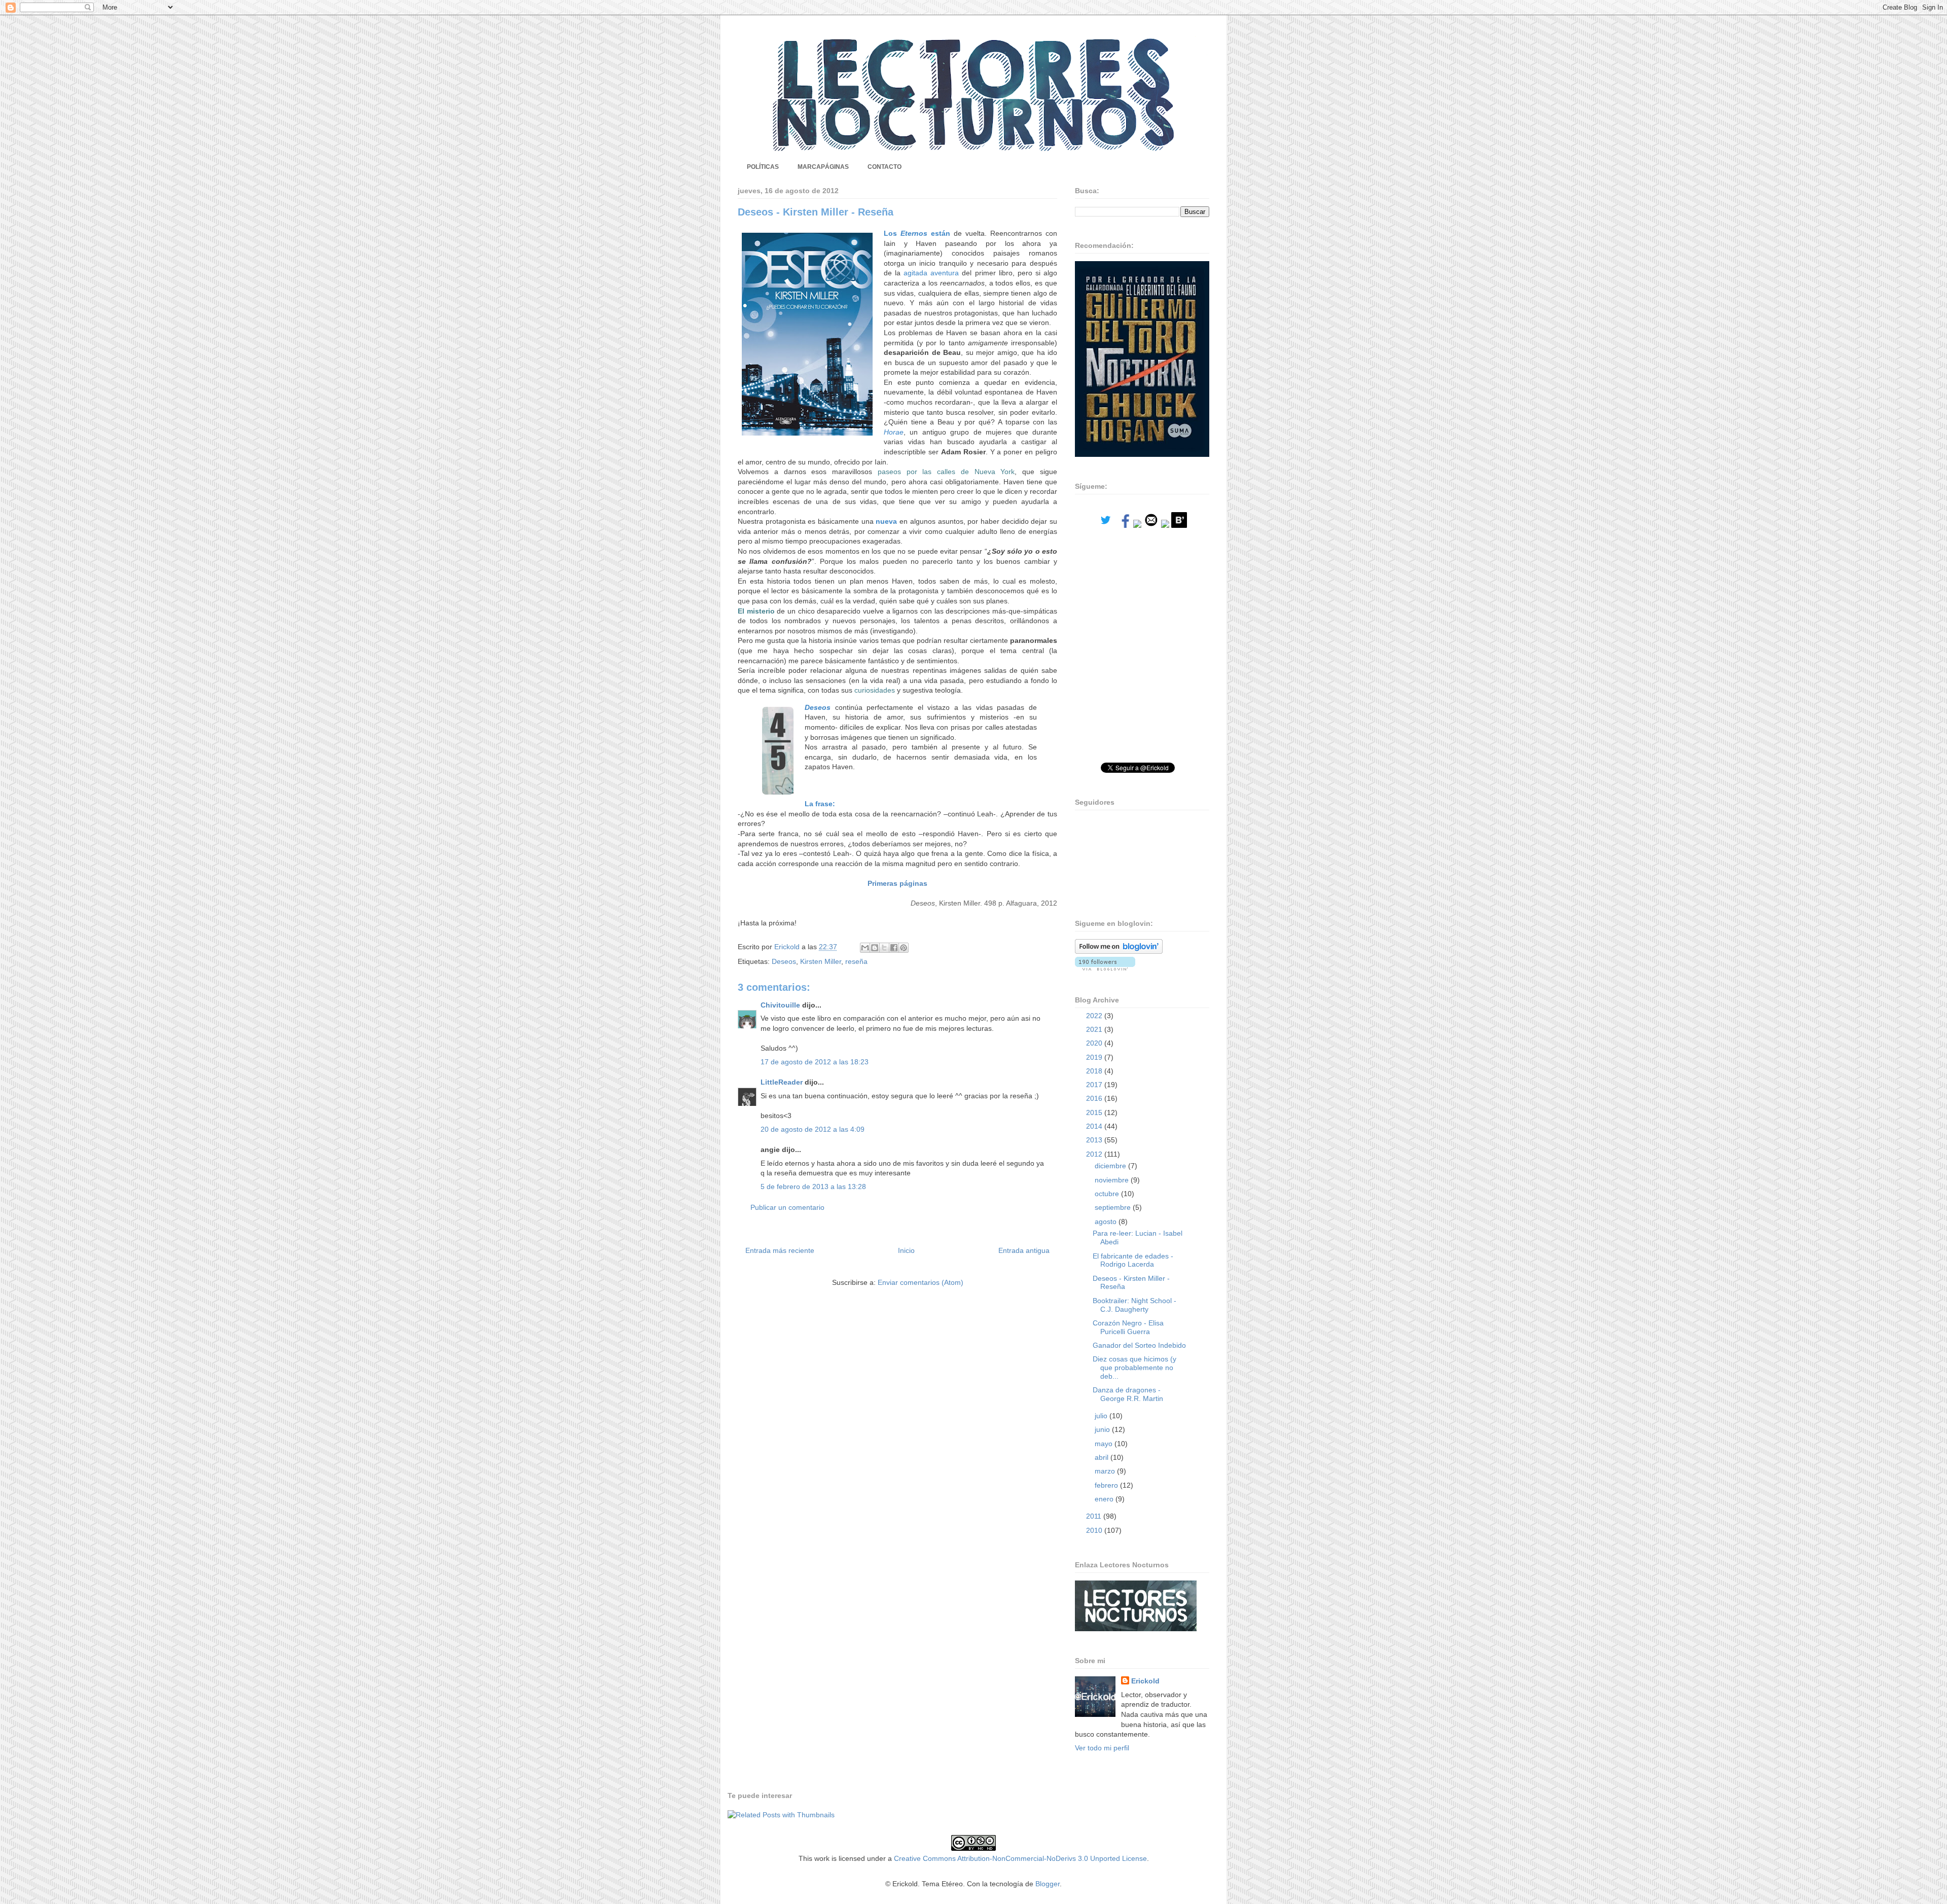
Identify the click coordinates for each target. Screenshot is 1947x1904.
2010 (1095, 1530)
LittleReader (782, 1082)
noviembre (1113, 1180)
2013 (1095, 1140)
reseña (856, 961)
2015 (1095, 1112)
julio (1102, 1416)
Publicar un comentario (787, 1207)
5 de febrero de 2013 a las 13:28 (813, 1187)
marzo (1106, 1471)
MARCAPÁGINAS (823, 167)
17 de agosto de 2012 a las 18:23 (815, 1062)
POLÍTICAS (763, 167)
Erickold (1145, 1681)
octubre (1108, 1194)
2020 (1095, 1043)
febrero (1107, 1485)
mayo (1105, 1444)
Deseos (784, 961)
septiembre (1114, 1207)
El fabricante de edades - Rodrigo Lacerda (1133, 1260)
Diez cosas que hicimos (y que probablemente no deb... (1134, 1368)
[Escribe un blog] (875, 948)
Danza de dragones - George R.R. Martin (1128, 1394)
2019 (1095, 1057)
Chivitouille (780, 1005)
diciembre (1111, 1166)
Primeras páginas (897, 883)
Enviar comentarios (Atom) (921, 1282)
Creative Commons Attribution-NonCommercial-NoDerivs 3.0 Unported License (1020, 1858)
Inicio (906, 1250)
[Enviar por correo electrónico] (865, 948)
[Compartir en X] (884, 948)
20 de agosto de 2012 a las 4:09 (813, 1129)
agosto (1107, 1222)
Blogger (1048, 1884)
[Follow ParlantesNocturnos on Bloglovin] (1119, 951)
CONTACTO (885, 167)
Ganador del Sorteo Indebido (1139, 1345)
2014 (1095, 1126)
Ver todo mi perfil (1102, 1748)
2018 (1095, 1071)
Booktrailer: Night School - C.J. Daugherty (1134, 1305)
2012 (1095, 1154)
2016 (1095, 1098)
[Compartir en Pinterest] (904, 948)
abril (1103, 1457)
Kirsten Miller (821, 961)
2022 (1095, 1016)
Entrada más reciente (780, 1250)
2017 (1095, 1085)
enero (1105, 1499)
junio (1103, 1429)
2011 (1095, 1516)
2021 (1095, 1029)
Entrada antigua (1024, 1250)
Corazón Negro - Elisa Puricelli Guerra (1128, 1327)
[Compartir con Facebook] (894, 948)
